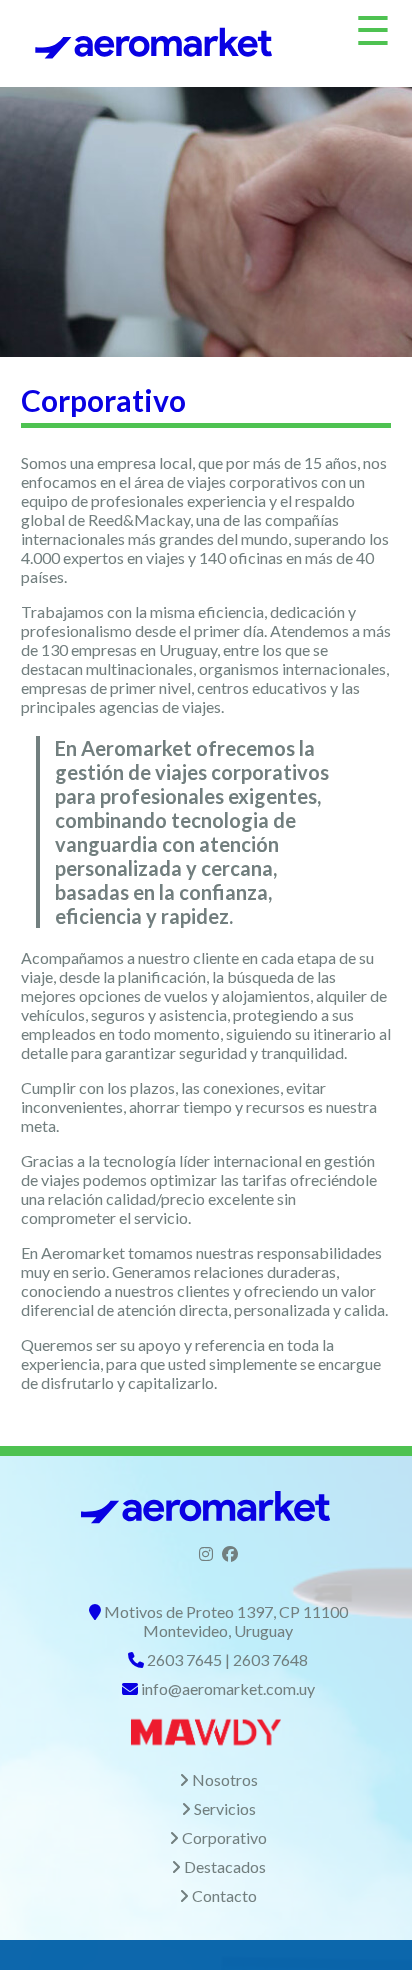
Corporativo (224, 1837)
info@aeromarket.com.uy (228, 1688)
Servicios (225, 1808)
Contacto (224, 1895)
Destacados (225, 1866)
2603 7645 (184, 1659)
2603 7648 (270, 1659)
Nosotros (225, 1779)
